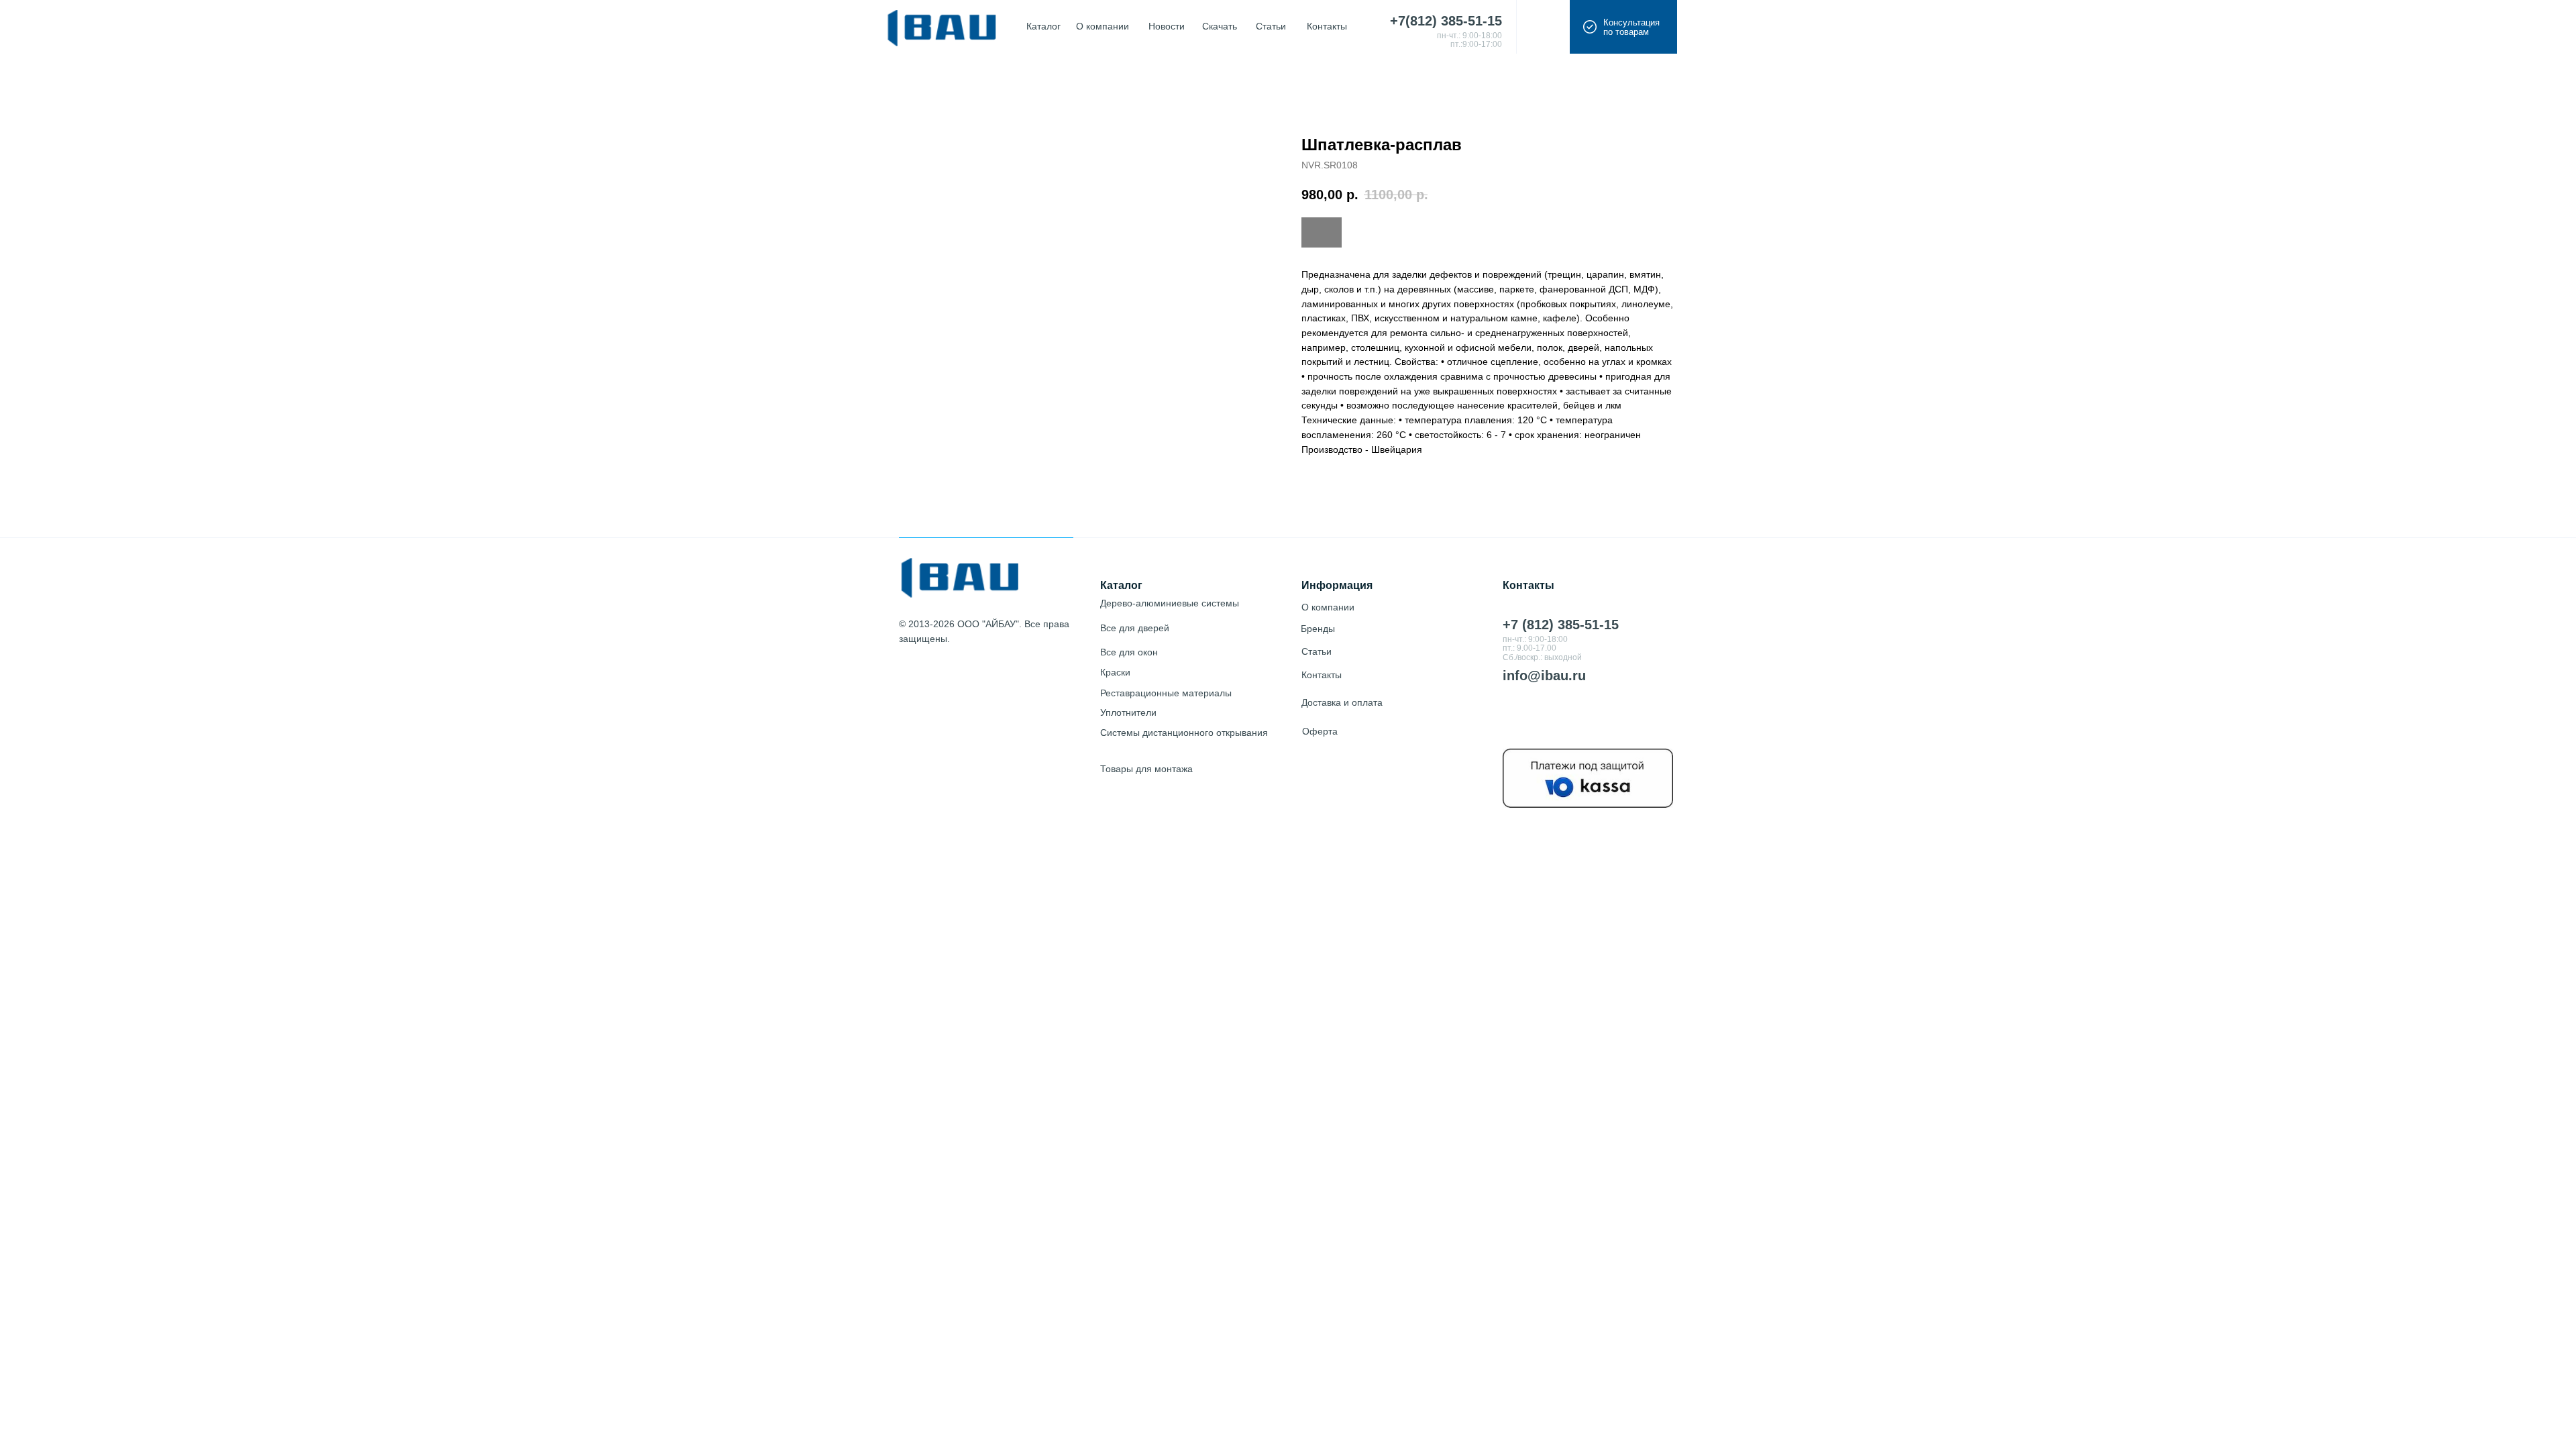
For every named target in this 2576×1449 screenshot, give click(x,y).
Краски (1115, 672)
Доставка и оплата (1342, 702)
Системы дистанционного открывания (1184, 733)
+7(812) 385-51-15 (1446, 21)
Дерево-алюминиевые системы (1170, 603)
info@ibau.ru (1544, 676)
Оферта (1320, 731)
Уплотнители (1128, 712)
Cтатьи (1317, 651)
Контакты (1322, 675)
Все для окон (1129, 652)
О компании (1328, 607)
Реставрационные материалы (1166, 693)
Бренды (1318, 629)
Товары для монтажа (1146, 769)
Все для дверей (1135, 628)
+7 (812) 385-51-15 (1561, 625)
